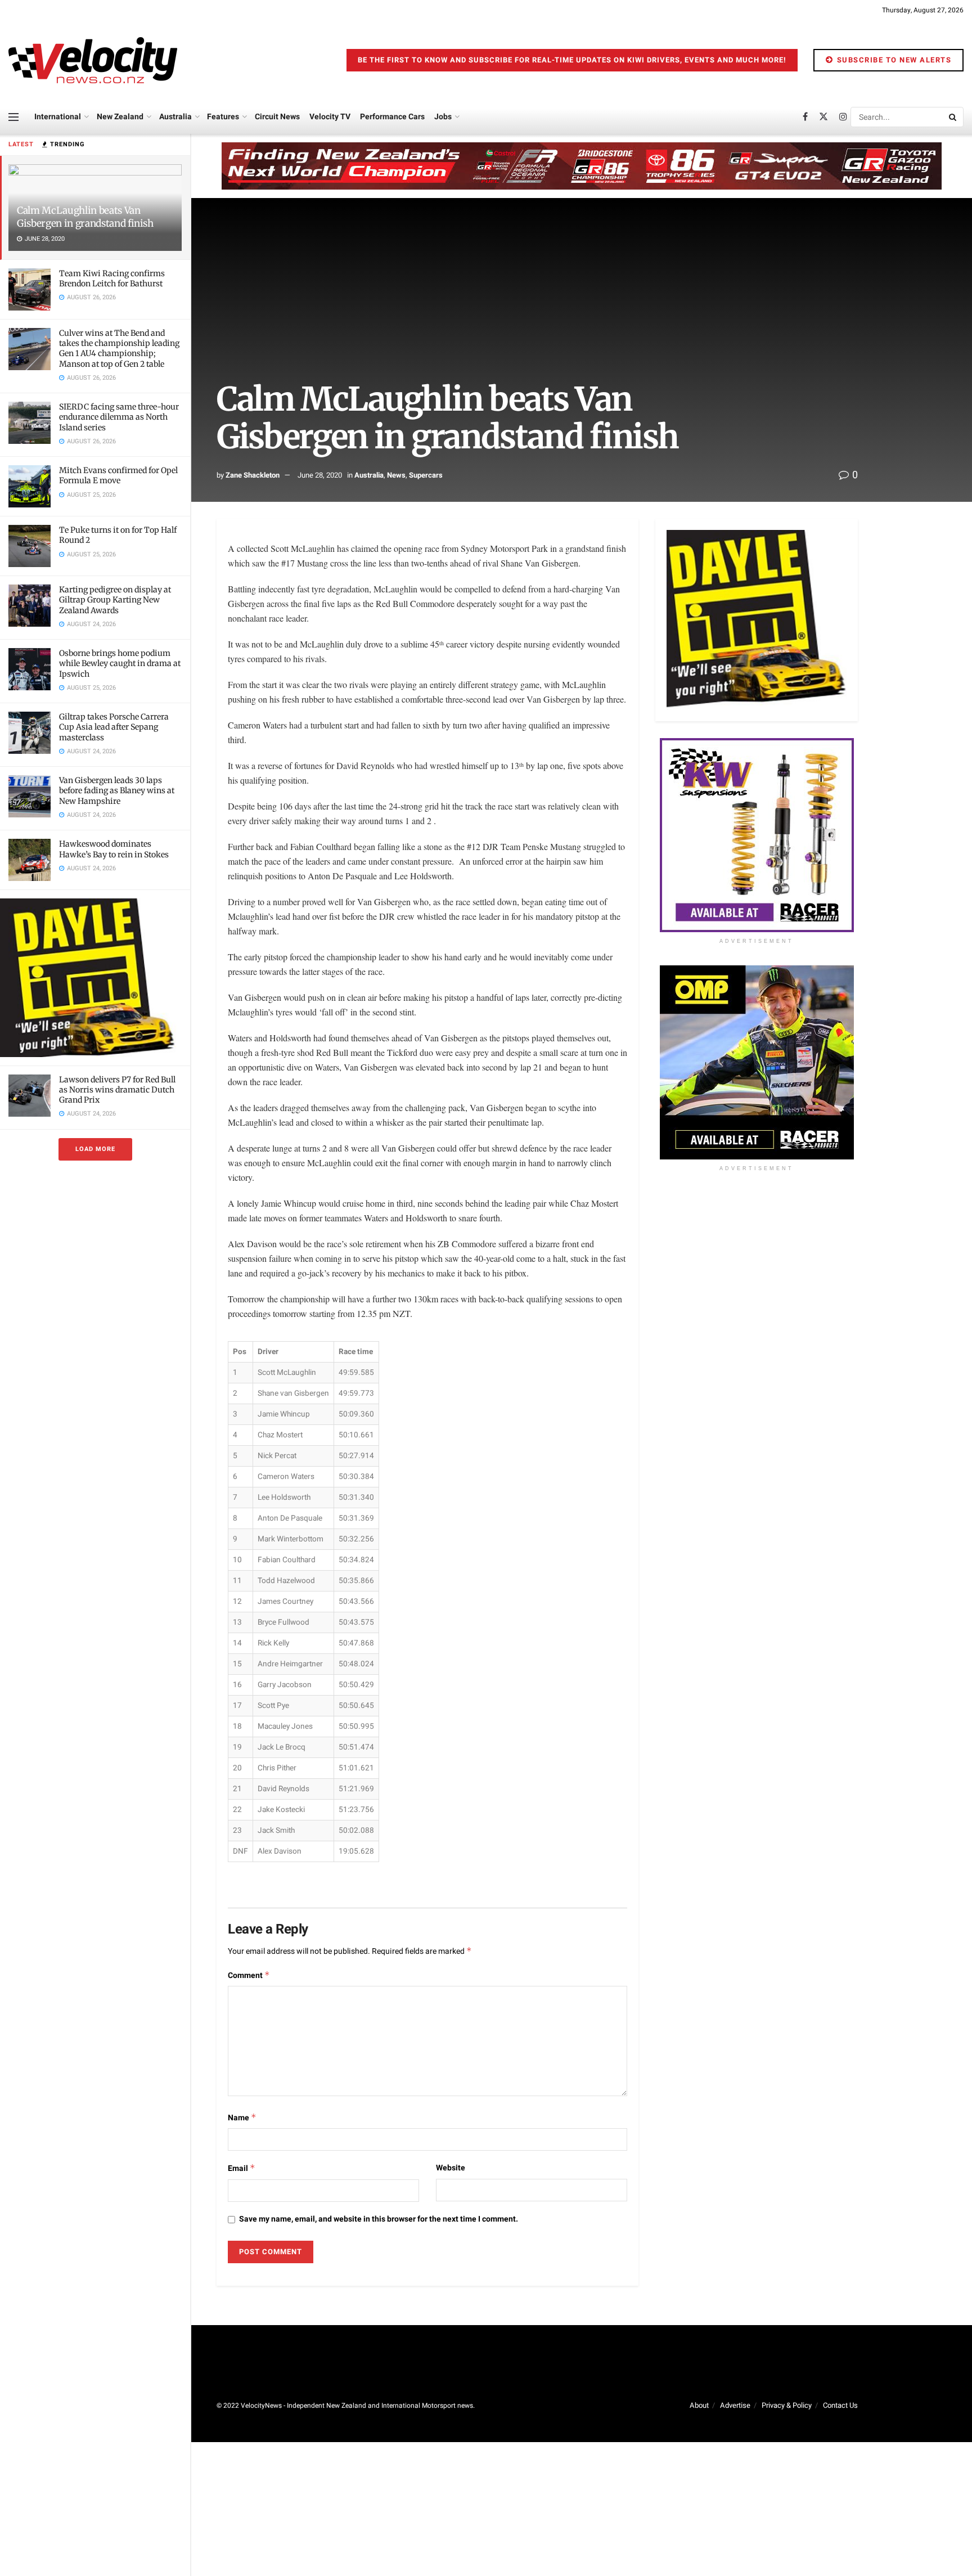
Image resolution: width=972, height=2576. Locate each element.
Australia (175, 117)
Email (242, 2168)
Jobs (443, 117)
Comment (249, 1975)
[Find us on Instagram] (843, 117)
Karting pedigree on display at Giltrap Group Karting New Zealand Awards (115, 600)
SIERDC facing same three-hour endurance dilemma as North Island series (119, 417)
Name (242, 2118)
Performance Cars (392, 117)
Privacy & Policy (787, 2405)
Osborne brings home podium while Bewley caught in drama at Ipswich (120, 663)
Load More (95, 1149)
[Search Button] (953, 117)
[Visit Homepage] (93, 60)
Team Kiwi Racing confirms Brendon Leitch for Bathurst (112, 278)
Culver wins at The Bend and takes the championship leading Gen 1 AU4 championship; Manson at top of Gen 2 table (119, 349)
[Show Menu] (13, 117)
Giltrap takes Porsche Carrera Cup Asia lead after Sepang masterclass (114, 727)
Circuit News (277, 117)
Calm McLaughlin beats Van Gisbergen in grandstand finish (85, 217)
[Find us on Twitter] (823, 117)
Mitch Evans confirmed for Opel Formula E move (118, 475)
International (58, 117)
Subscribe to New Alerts (893, 60)
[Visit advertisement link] (95, 977)
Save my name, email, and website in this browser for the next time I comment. (379, 2219)
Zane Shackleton (253, 475)
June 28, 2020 (320, 475)
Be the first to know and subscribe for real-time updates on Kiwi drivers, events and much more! (572, 60)
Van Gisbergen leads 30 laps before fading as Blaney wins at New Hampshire (117, 790)
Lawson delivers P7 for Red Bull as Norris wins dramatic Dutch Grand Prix (117, 1090)
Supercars (426, 475)
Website (451, 2168)
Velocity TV (330, 117)
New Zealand (120, 117)
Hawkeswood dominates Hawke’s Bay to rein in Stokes (114, 849)
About (699, 2405)
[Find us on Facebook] (805, 117)
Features (223, 117)
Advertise (735, 2405)
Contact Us (840, 2405)
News (396, 475)
